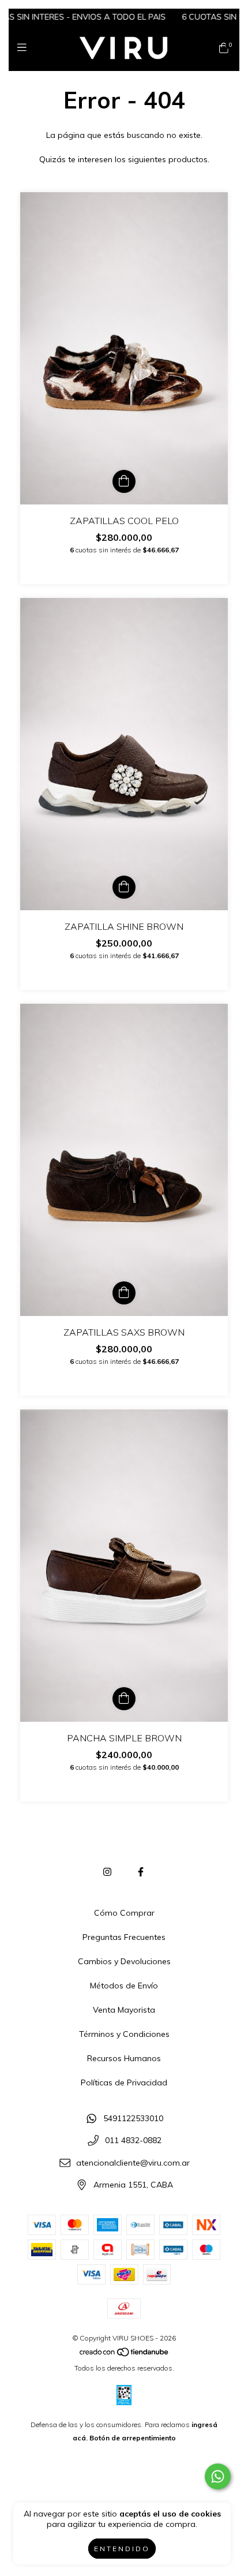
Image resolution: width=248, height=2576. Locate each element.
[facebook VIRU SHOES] (141, 1872)
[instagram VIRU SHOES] (107, 1872)
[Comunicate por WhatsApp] (218, 2476)
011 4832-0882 (133, 2141)
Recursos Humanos (124, 2058)
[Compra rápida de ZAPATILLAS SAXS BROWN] (124, 1293)
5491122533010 (133, 2118)
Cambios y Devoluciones (124, 1961)
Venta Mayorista (124, 2010)
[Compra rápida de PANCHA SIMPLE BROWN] (124, 1699)
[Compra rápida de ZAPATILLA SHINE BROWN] (124, 887)
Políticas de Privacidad (124, 2083)
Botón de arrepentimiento (133, 2438)
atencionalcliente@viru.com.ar (133, 2163)
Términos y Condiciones (124, 2034)
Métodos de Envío (124, 1986)
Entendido (122, 2549)
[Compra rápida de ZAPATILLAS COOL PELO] (124, 481)
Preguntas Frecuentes (124, 1937)
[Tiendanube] (125, 2355)
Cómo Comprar (124, 1913)
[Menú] (25, 48)
